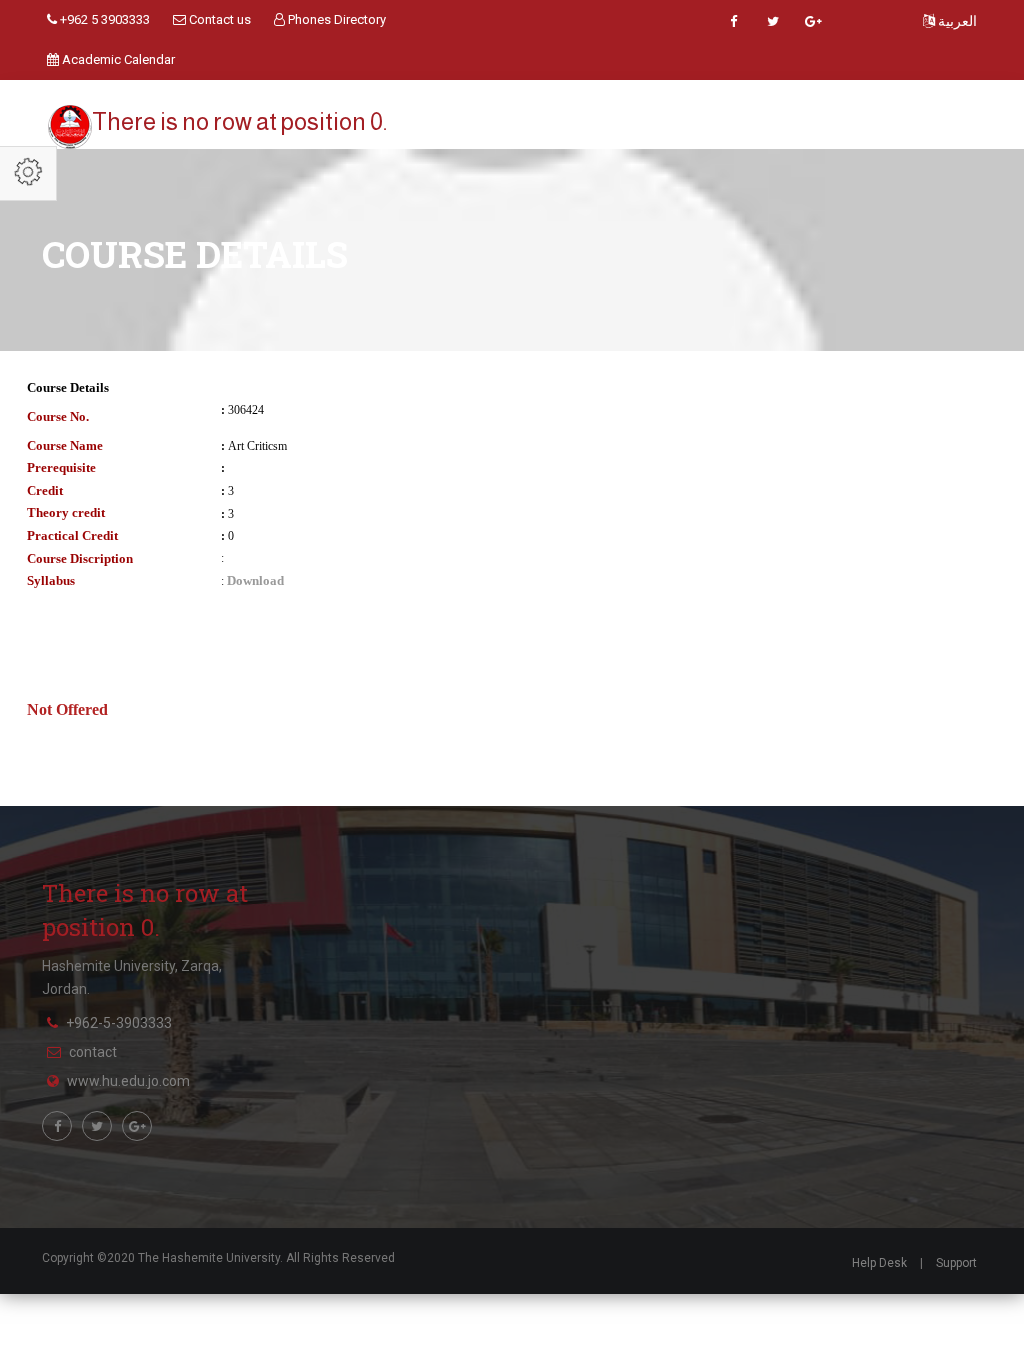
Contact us (218, 19)
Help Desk (879, 1263)
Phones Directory (335, 19)
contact (93, 1052)
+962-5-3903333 (119, 1023)
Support (956, 1263)
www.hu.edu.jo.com (128, 1081)
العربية (956, 21)
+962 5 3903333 (103, 19)
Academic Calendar (117, 59)
